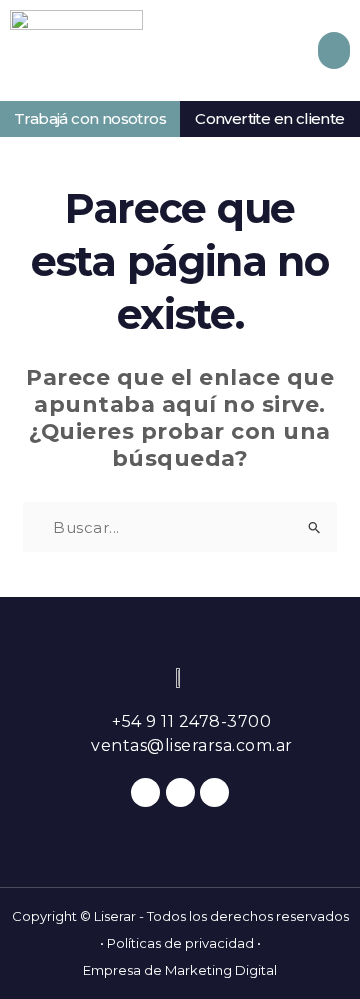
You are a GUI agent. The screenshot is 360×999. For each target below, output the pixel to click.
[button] (334, 51)
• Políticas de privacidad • (180, 943)
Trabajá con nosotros (90, 118)
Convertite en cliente (269, 118)
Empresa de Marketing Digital (180, 970)
